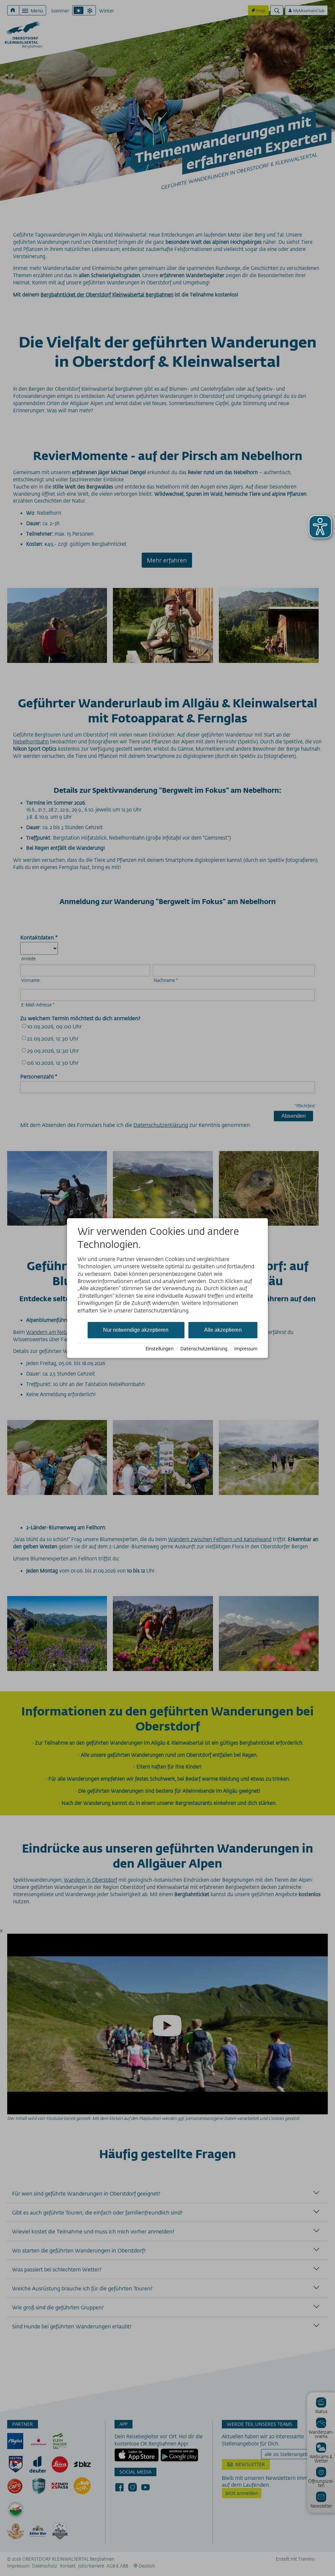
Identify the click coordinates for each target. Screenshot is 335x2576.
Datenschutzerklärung (204, 1349)
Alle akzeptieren (223, 1330)
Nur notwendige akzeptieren (136, 1330)
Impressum (246, 1349)
